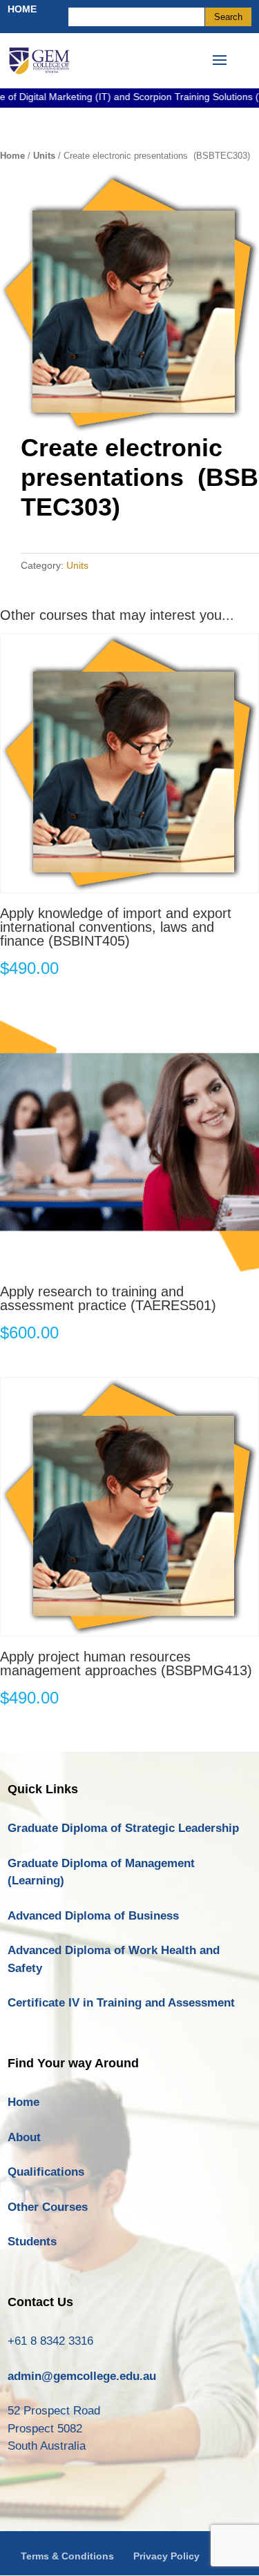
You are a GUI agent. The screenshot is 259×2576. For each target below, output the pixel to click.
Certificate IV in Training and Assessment (121, 2003)
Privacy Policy (166, 2556)
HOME (22, 9)
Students (32, 2242)
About (24, 2137)
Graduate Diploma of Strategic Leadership (123, 1828)
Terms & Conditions (67, 2556)
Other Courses (48, 2207)
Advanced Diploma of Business (93, 1916)
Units (44, 156)
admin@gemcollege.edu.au (82, 2376)
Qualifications (46, 2172)
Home (12, 156)
